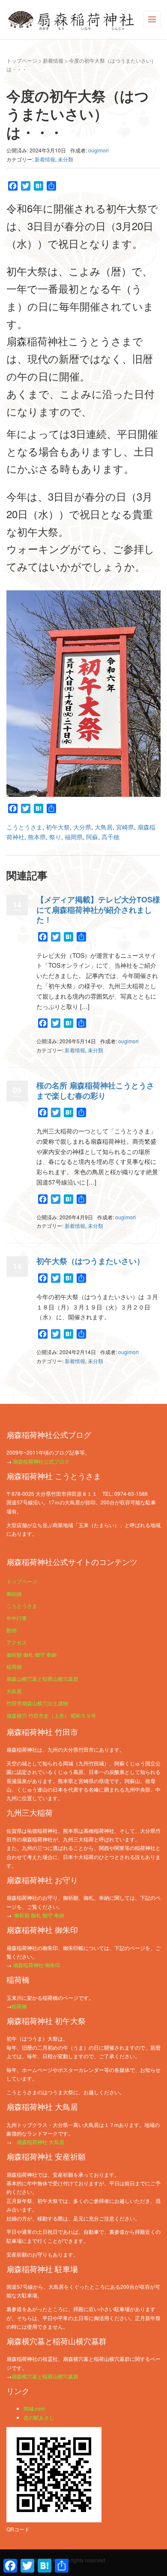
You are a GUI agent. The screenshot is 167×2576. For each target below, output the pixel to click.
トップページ (22, 60)
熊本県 (37, 837)
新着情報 (53, 60)
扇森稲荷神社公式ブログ (41, 1461)
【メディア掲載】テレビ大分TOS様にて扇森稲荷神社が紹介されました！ (98, 910)
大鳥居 (104, 827)
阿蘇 (92, 837)
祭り (55, 837)
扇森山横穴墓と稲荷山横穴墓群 (42, 1678)
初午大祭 (58, 827)
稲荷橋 (14, 1666)
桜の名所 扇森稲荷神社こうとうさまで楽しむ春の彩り (95, 1090)
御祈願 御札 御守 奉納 (31, 1654)
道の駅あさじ (39, 2417)
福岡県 (74, 837)
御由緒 (14, 1593)
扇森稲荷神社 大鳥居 (40, 2142)
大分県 (82, 827)
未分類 (66, 159)
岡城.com (34, 2408)
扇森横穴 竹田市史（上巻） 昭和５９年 (51, 1715)
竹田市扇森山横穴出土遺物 (37, 1703)
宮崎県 (125, 827)
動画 (12, 1630)
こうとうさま (24, 827)
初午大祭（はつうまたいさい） (90, 1261)
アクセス (17, 1642)
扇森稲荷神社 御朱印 (37, 1965)
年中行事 (17, 1618)
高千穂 (110, 837)
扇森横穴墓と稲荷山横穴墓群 (45, 2376)
